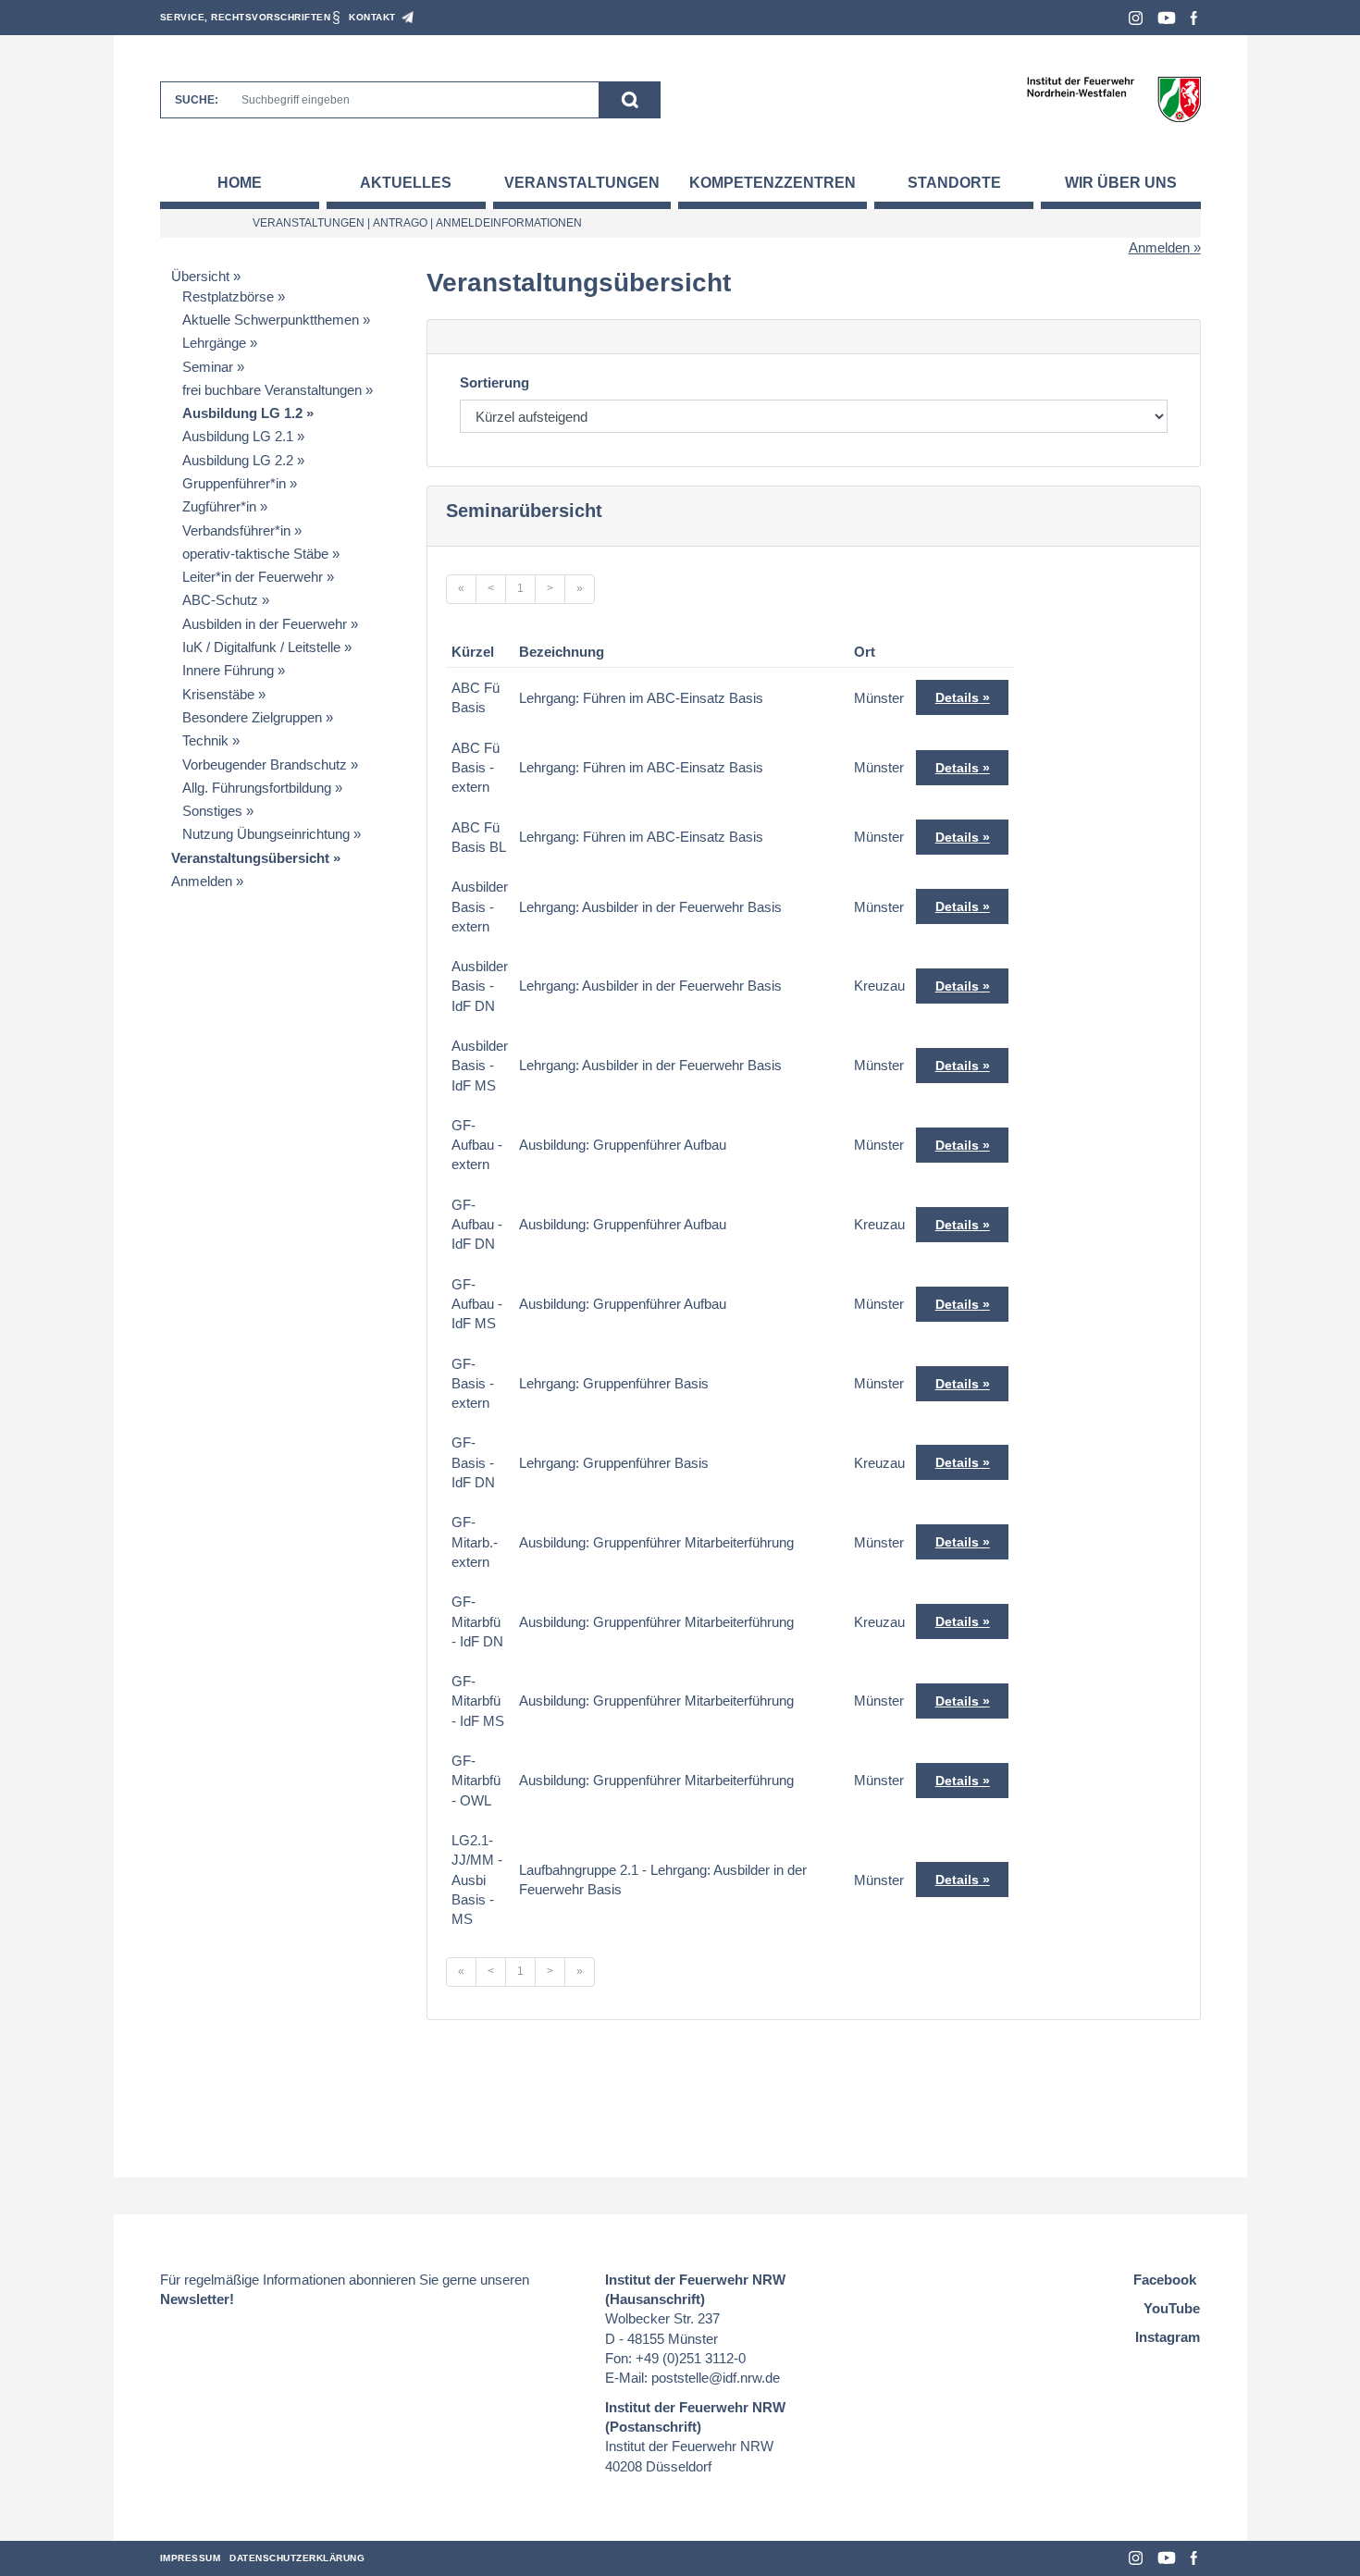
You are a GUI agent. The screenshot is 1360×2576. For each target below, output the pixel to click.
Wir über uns (1121, 183)
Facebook (1194, 18)
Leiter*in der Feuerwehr (253, 577)
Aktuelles (406, 183)
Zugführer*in (219, 506)
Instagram (1136, 18)
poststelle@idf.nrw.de (716, 2378)
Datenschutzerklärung (297, 2558)
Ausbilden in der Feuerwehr (265, 624)
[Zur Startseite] (1113, 99)
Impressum (191, 2558)
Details (957, 697)
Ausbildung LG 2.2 (238, 460)
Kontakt (372, 17)
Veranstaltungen (582, 183)
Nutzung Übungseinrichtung (266, 834)
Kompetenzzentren (773, 183)
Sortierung (495, 382)
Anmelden (1159, 247)
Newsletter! (197, 2299)
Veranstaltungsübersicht (250, 858)
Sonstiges (212, 811)
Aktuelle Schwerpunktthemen (271, 320)
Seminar (208, 367)
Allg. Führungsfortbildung (257, 788)
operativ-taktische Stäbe (255, 554)
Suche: (197, 100)
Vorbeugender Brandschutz (265, 764)
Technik (205, 740)
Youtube (1167, 18)
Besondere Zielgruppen (252, 717)
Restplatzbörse (228, 296)
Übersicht (200, 276)
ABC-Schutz (220, 600)
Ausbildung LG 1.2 (242, 413)
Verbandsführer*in (236, 530)
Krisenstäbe (218, 694)
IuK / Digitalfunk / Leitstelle (261, 647)
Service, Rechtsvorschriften (246, 17)
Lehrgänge (214, 343)
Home (240, 183)
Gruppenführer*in (234, 483)
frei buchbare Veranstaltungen (272, 390)
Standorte (954, 183)
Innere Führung (228, 670)
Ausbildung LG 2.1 (238, 436)
